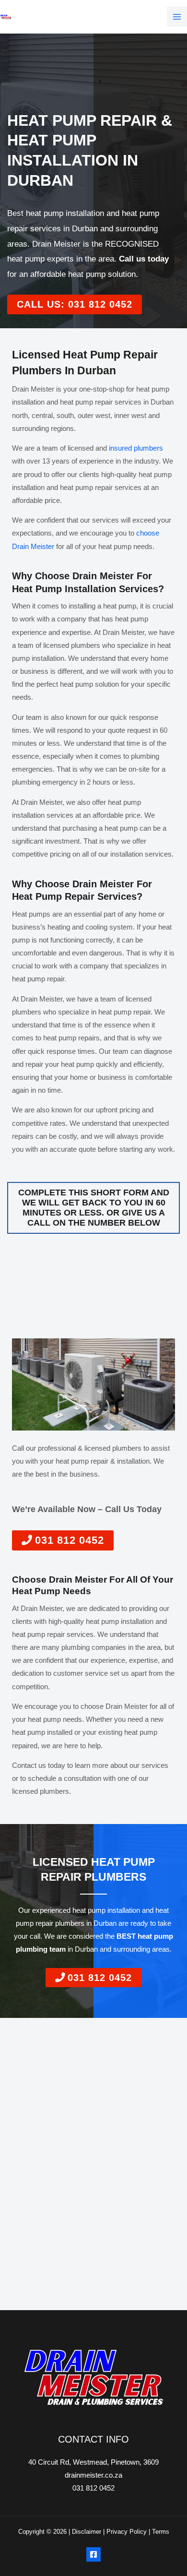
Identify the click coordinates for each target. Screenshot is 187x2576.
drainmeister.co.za (93, 2475)
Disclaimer (87, 2532)
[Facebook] (93, 2554)
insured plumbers (136, 448)
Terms (161, 2532)
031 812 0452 (93, 2488)
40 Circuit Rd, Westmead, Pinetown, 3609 (93, 2462)
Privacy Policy (127, 2532)
